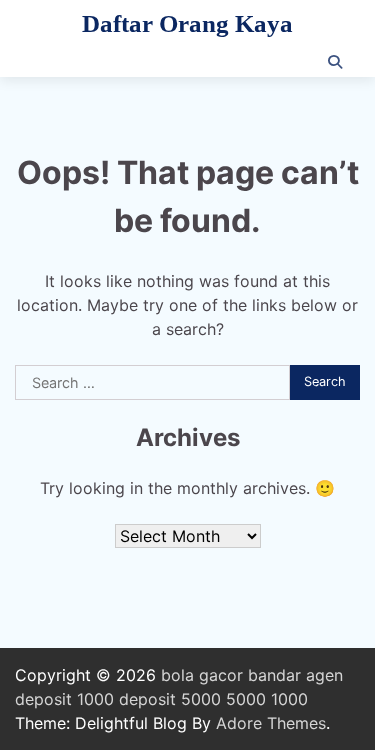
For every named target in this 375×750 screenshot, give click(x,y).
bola (177, 675)
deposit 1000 (64, 699)
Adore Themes (271, 723)
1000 (289, 699)
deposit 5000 (170, 699)
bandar (274, 675)
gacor (221, 675)
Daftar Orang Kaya (187, 23)
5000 (246, 699)
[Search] (335, 62)
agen (324, 675)
